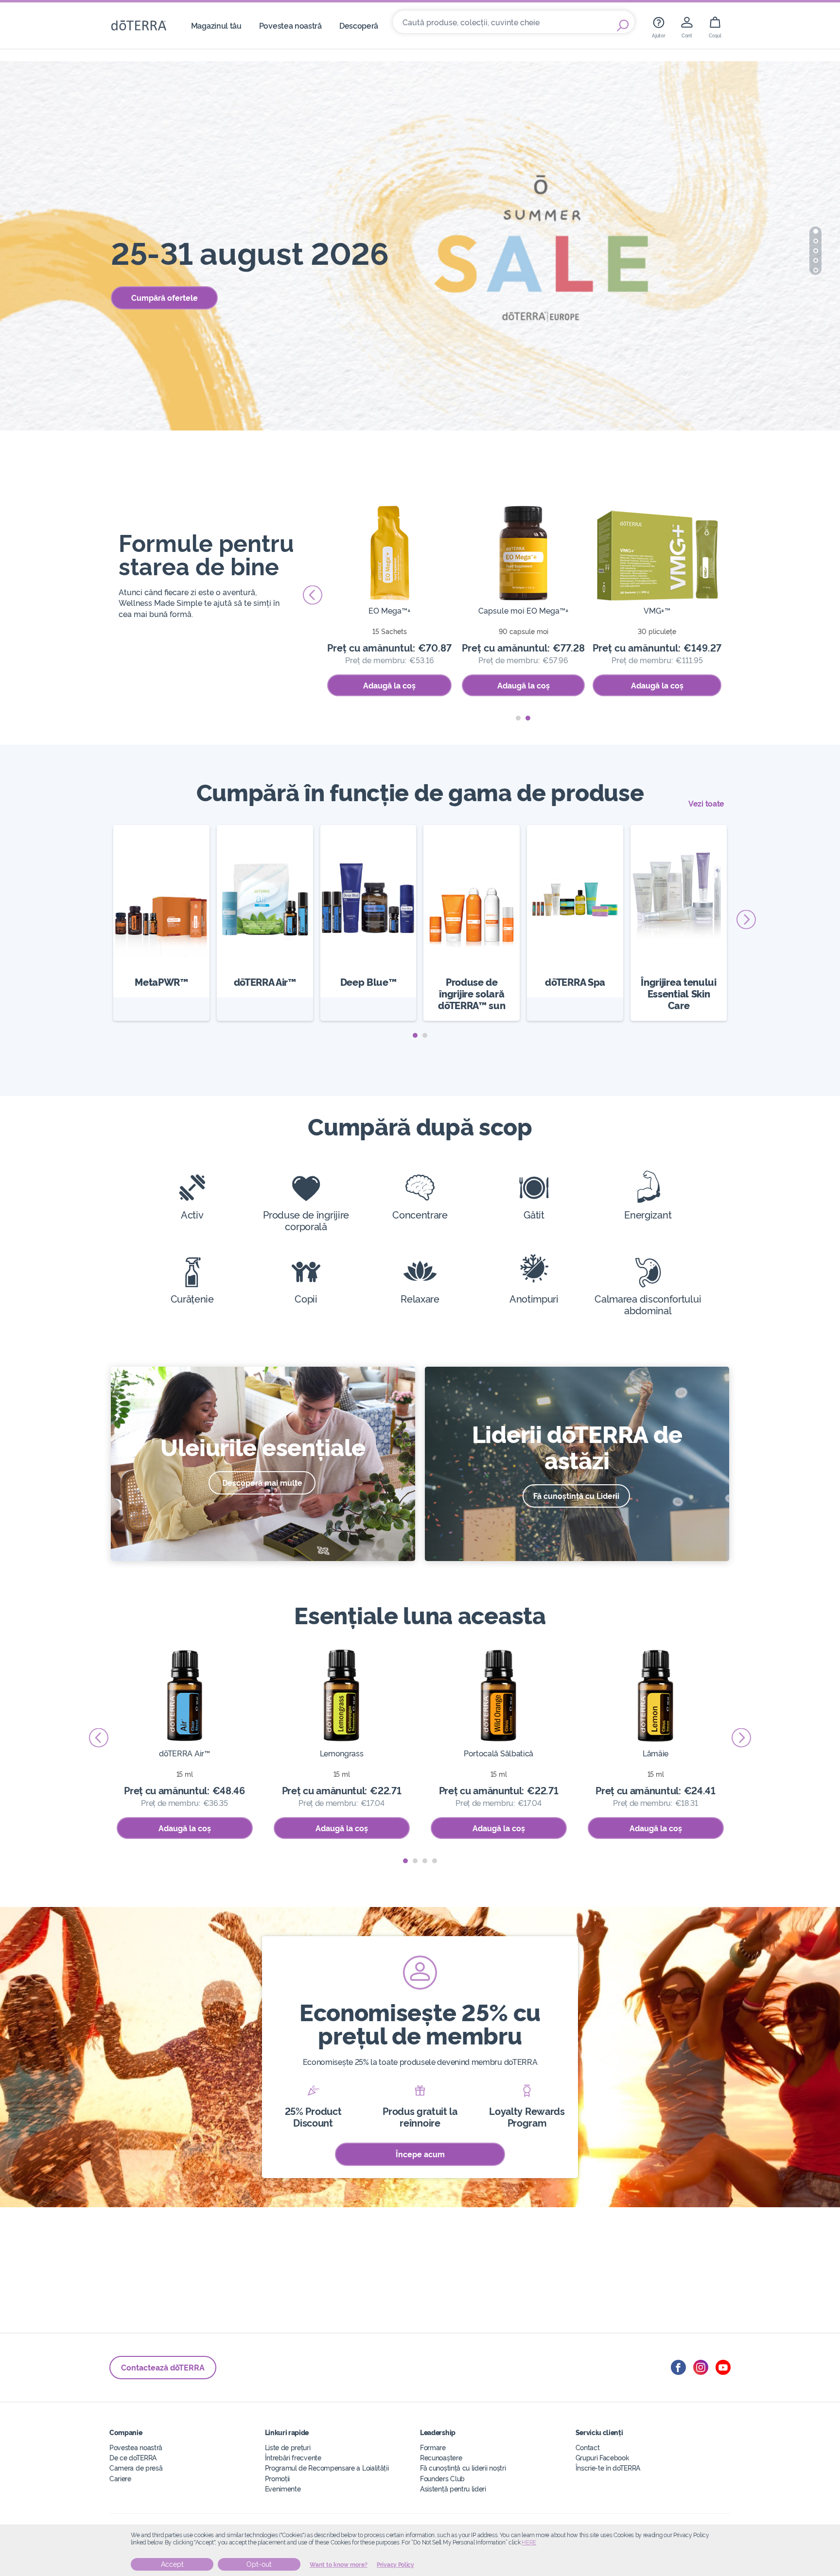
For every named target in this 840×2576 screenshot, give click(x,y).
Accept (172, 2564)
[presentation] (313, 595)
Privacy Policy (395, 2565)
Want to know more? (339, 2565)
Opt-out (259, 2564)
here (529, 2542)
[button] (816, 231)
